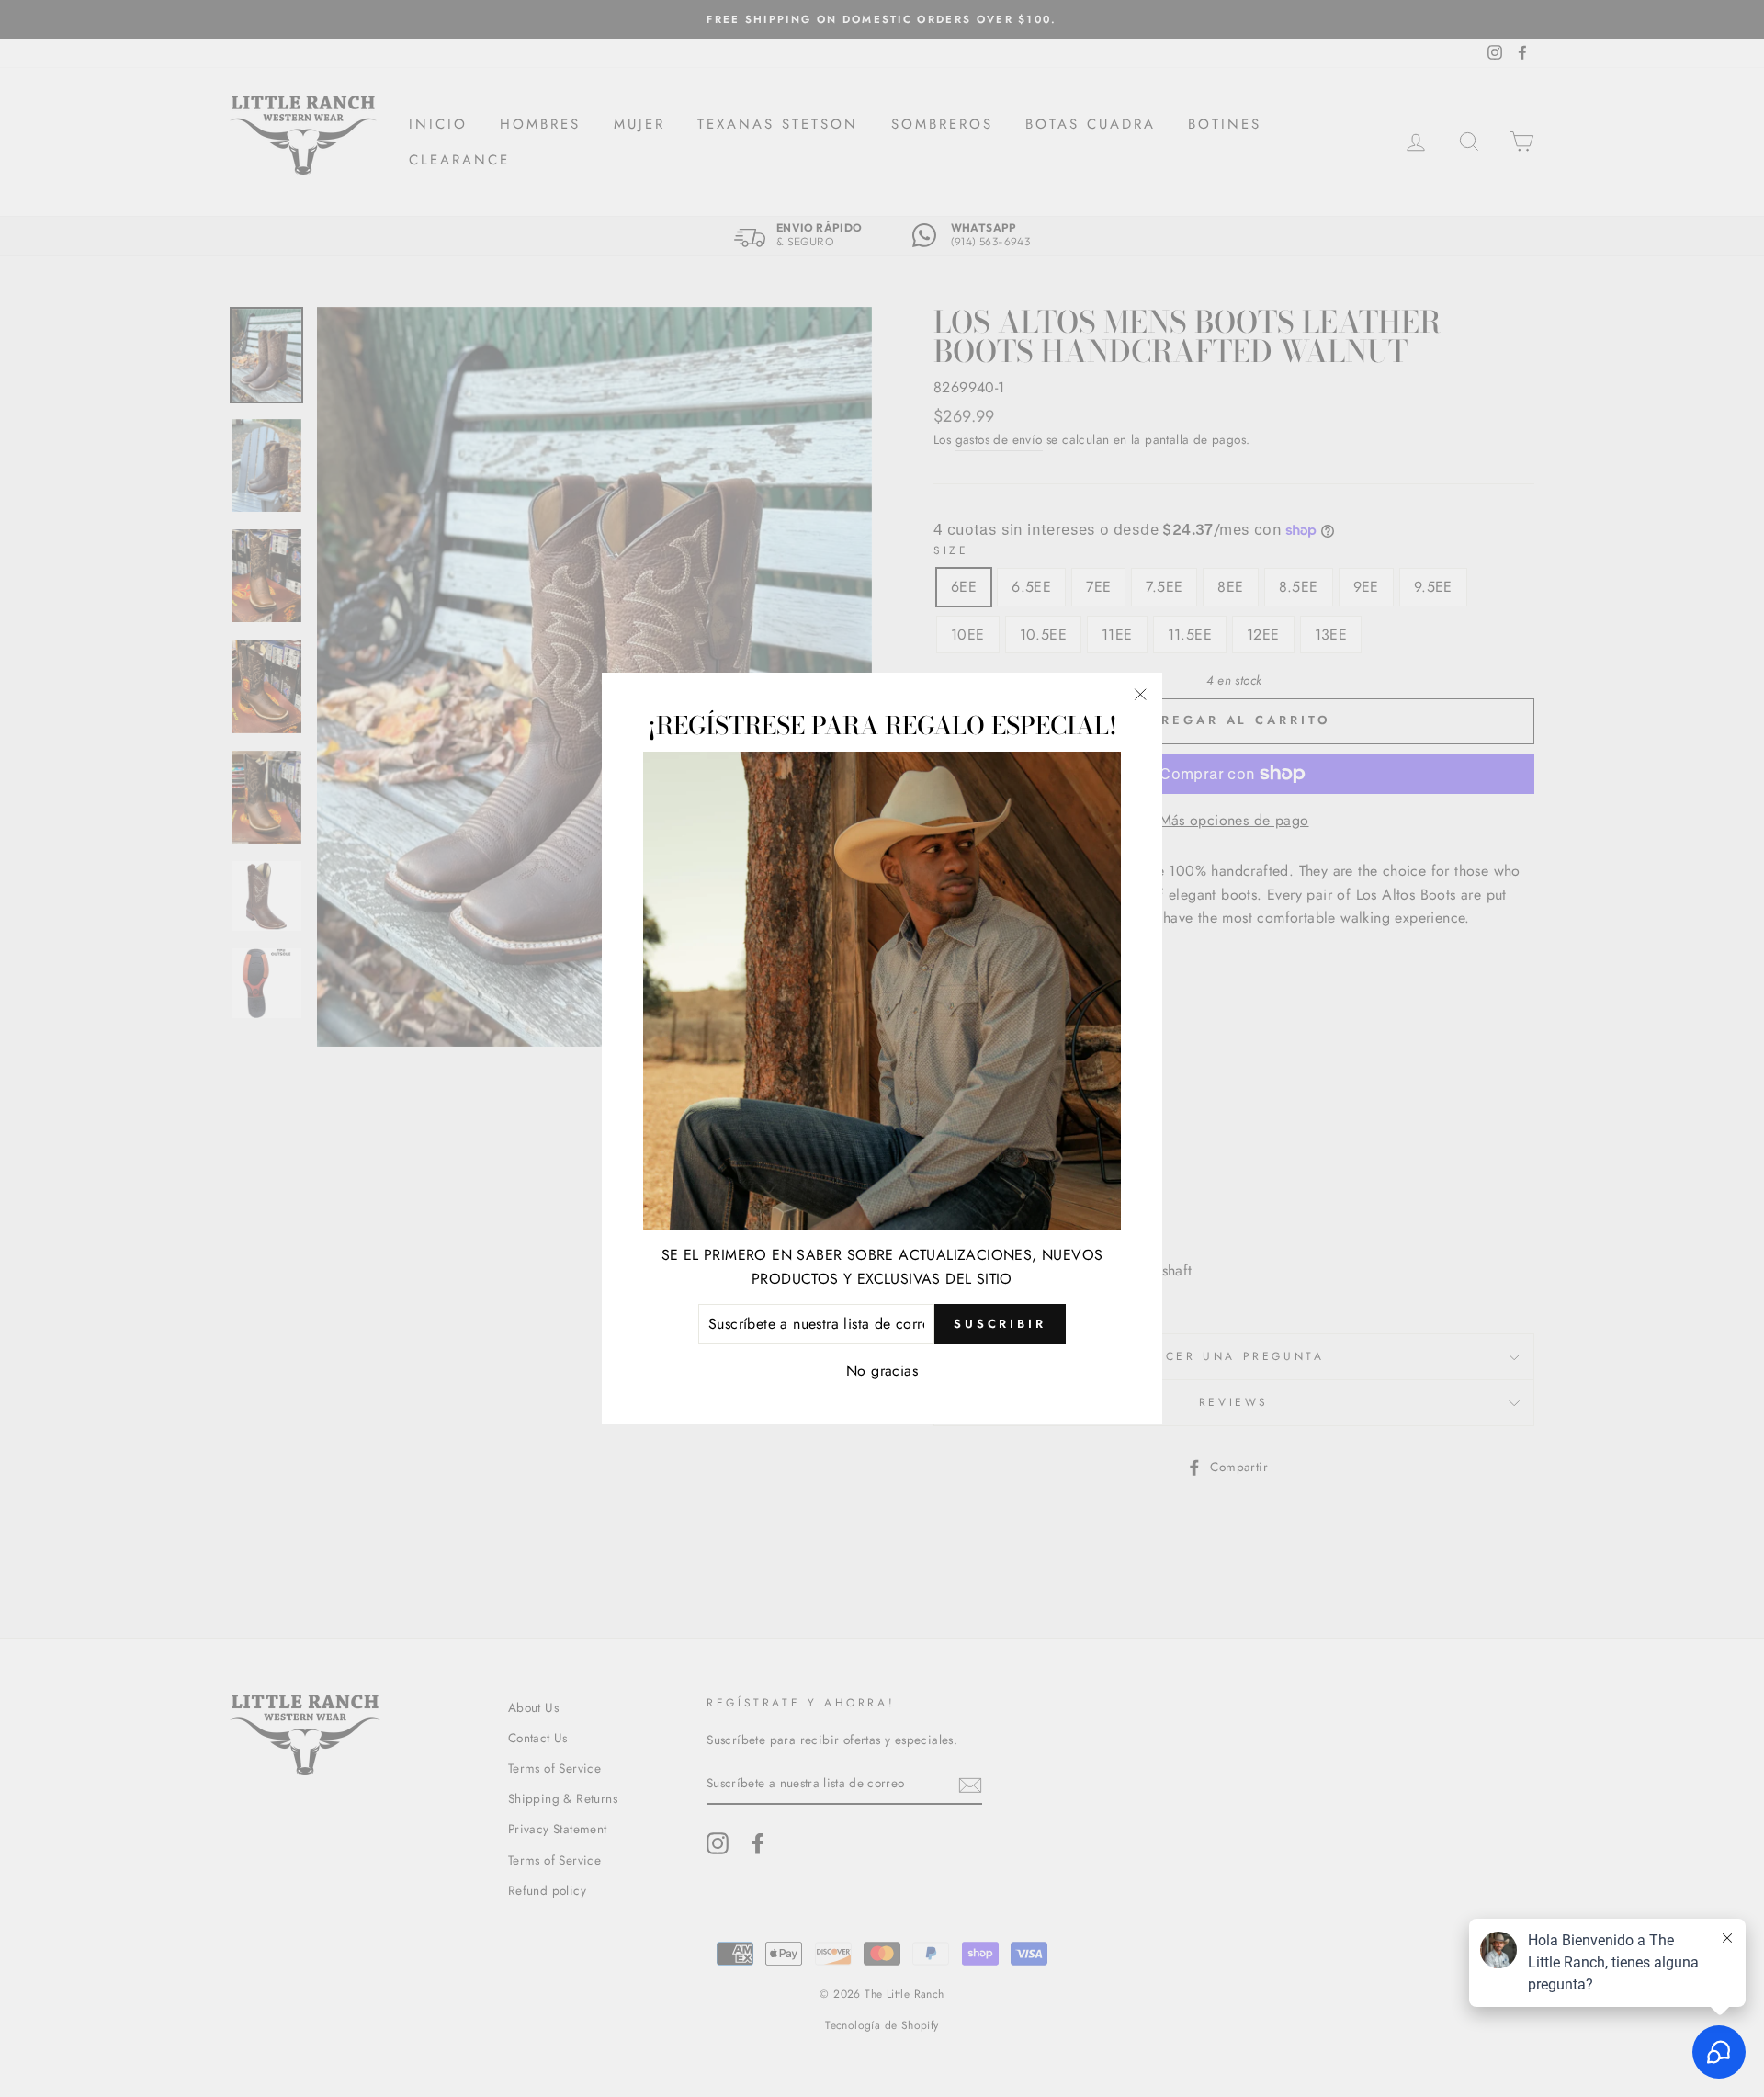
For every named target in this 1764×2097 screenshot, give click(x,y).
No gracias (882, 1371)
